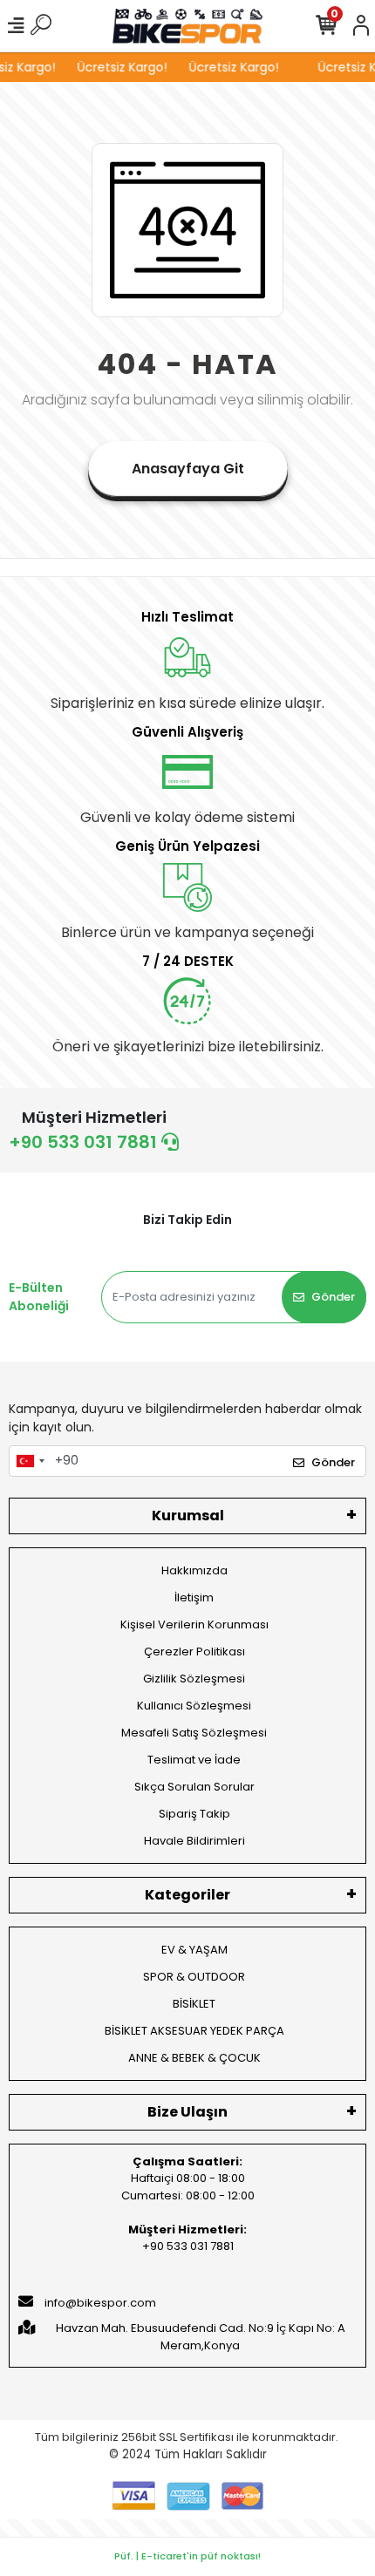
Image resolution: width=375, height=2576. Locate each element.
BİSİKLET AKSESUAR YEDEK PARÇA (194, 2031)
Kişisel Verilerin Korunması (194, 1624)
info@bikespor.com (100, 2303)
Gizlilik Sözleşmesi (194, 1679)
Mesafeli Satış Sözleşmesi (194, 1733)
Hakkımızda (194, 1570)
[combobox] (30, 1461)
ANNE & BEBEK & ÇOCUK (194, 2058)
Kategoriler (187, 1895)
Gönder (333, 1297)
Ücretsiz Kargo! (118, 67)
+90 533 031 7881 (85, 1142)
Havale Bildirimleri (194, 1841)
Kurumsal (188, 1516)
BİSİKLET (194, 2004)
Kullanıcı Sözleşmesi (194, 1706)
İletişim (194, 1597)
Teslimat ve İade (194, 1760)
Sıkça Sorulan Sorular (194, 1787)
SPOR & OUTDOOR (194, 1977)
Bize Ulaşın (187, 2112)
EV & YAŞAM (194, 1950)
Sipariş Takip (194, 1814)
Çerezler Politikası (194, 1652)
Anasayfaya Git (188, 469)
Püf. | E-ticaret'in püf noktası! (187, 2556)
